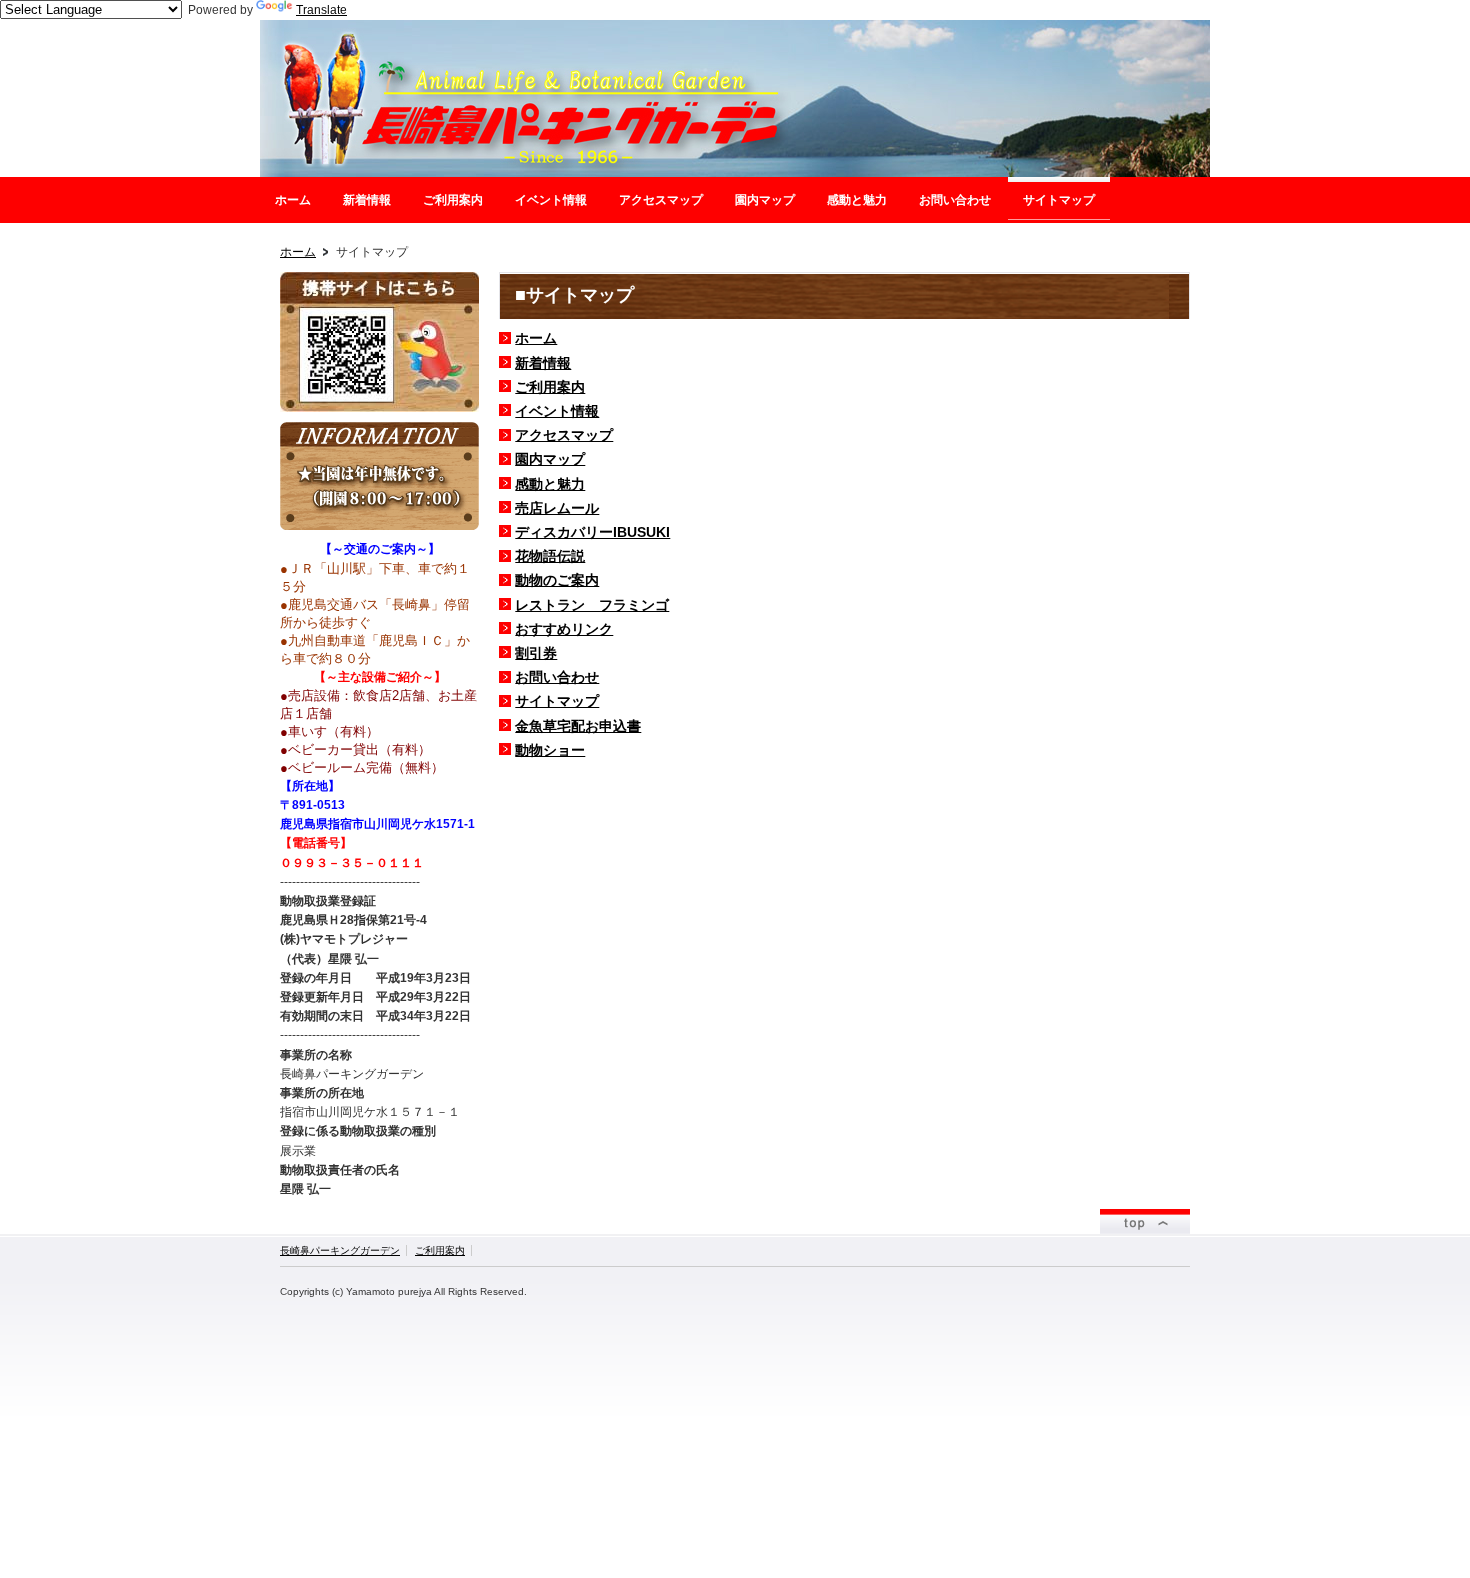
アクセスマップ (564, 435)
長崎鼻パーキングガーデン (340, 1250)
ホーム (298, 252)
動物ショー (550, 750)
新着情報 (543, 363)
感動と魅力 (550, 484)
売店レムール (557, 508)
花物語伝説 (550, 556)
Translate (321, 10)
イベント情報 (557, 411)
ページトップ (1145, 1221)
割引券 (536, 653)
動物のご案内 (557, 580)
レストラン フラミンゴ (592, 605)
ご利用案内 (550, 387)
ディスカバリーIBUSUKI (592, 532)
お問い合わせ (557, 677)
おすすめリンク (564, 629)
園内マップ (550, 459)
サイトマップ (557, 701)
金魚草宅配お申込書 (578, 726)
